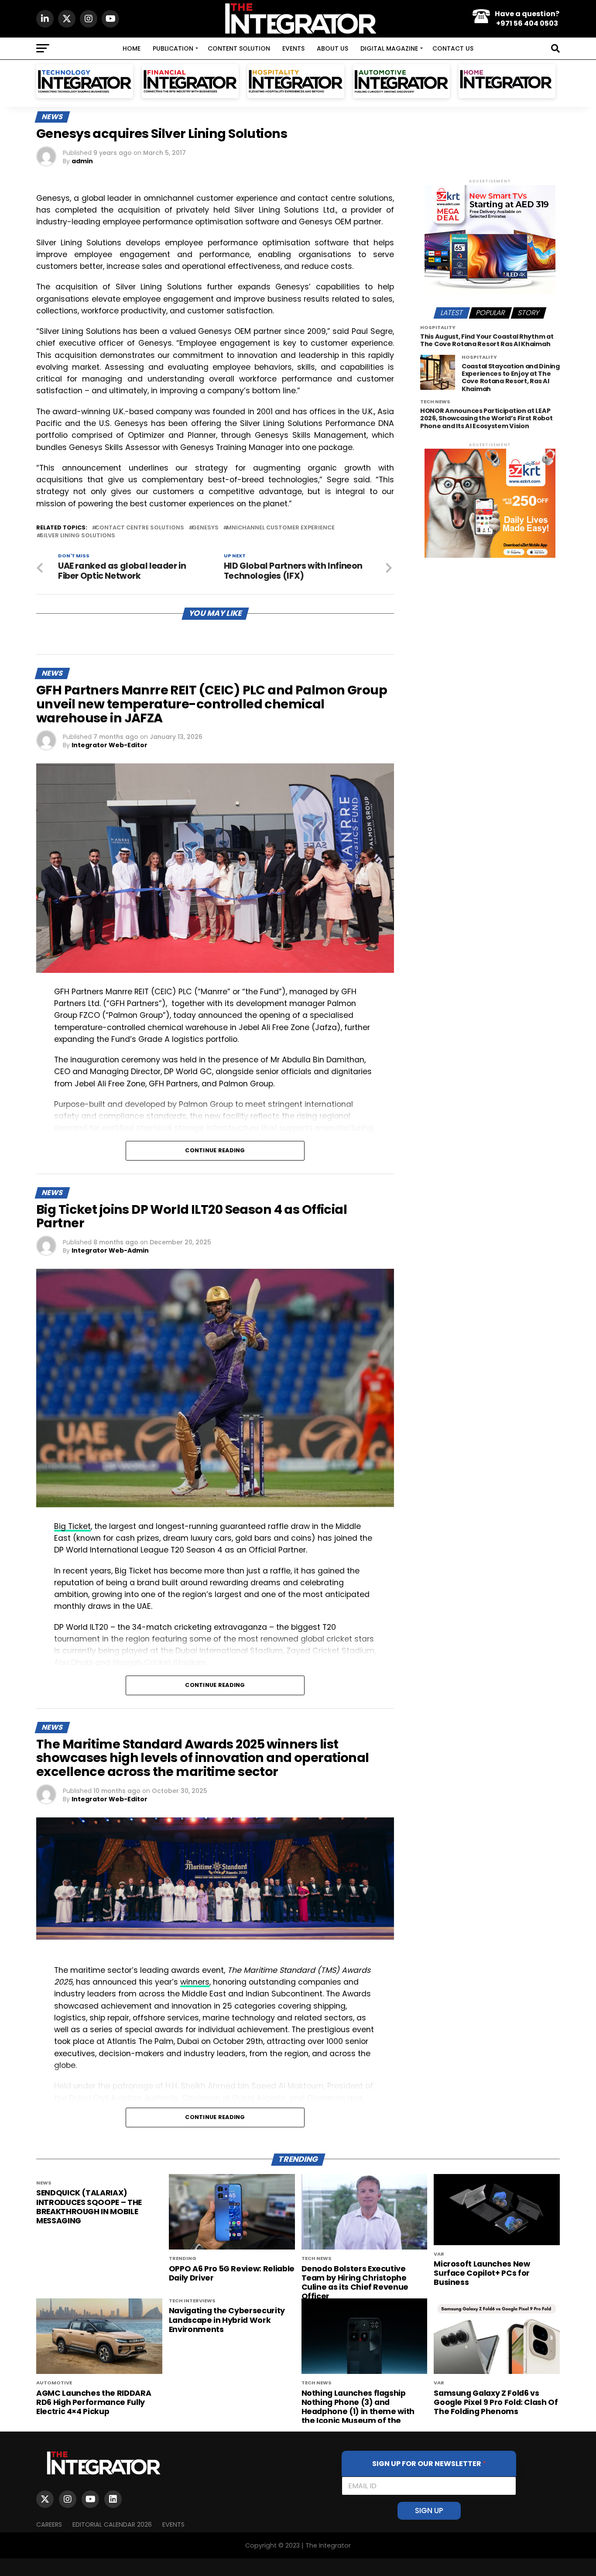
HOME (132, 48)
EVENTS (293, 48)
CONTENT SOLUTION (239, 48)
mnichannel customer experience (281, 528)
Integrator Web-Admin (110, 1250)
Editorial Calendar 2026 (112, 2524)
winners (195, 1982)
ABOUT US (332, 48)
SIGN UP (429, 2511)
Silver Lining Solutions (77, 536)
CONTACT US (453, 48)
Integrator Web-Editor (110, 745)
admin (82, 161)
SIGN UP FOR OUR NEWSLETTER (429, 2464)
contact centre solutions (140, 528)
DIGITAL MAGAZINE (389, 48)
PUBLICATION (173, 48)
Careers (49, 2524)
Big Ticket (72, 1526)
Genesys (205, 528)
